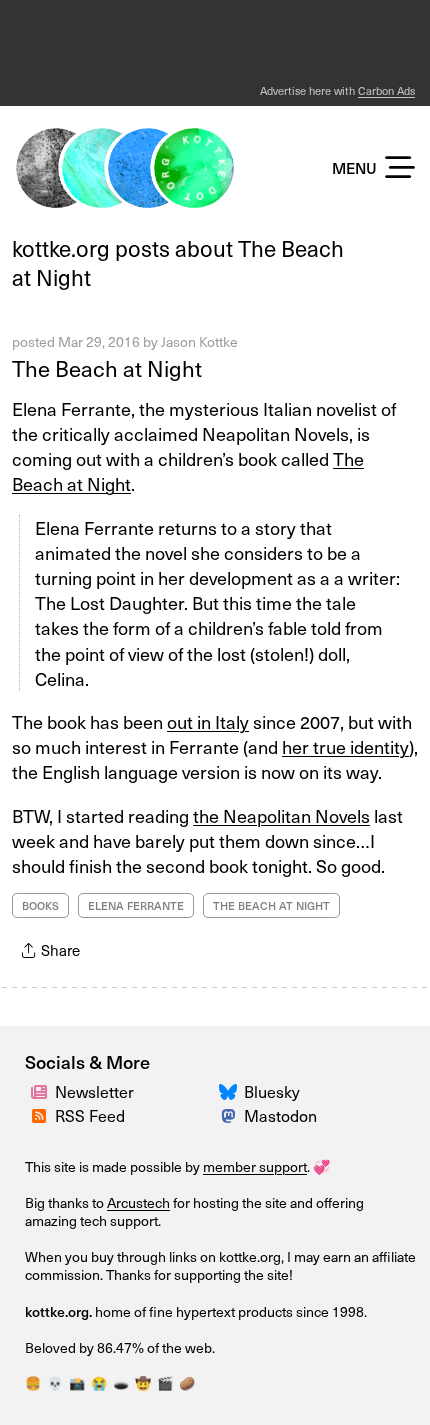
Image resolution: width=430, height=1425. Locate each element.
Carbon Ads (386, 90)
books (40, 905)
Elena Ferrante (136, 905)
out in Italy (208, 721)
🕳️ (121, 1383)
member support (255, 1166)
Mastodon (280, 1115)
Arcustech (138, 1202)
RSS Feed (90, 1115)
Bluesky (272, 1091)
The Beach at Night (107, 368)
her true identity (345, 746)
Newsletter (94, 1091)
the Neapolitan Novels (281, 815)
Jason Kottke (199, 341)
